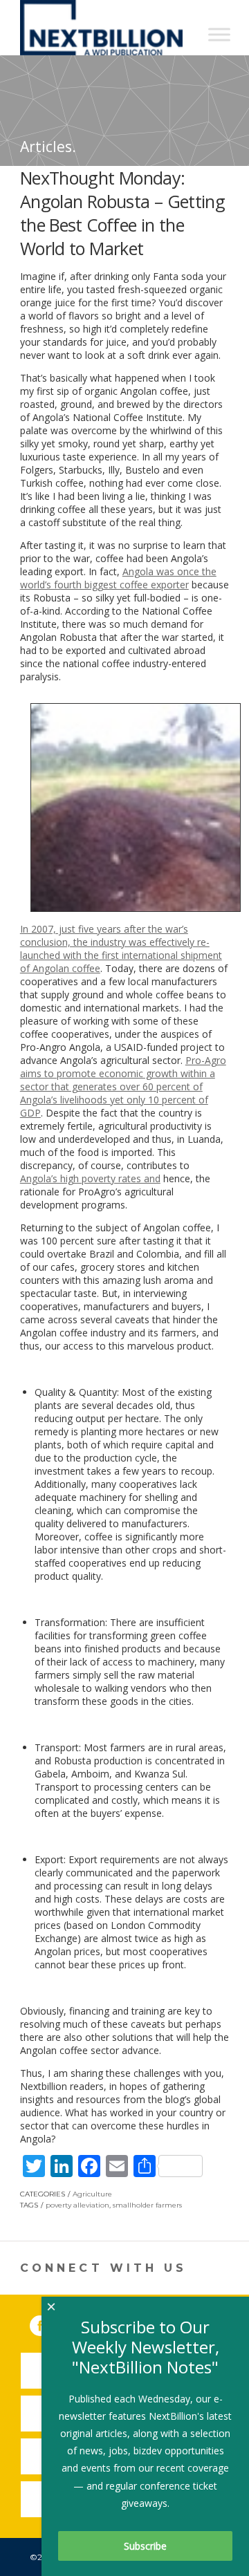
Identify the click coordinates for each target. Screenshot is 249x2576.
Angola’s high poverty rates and (90, 1178)
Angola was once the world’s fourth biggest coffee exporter (118, 578)
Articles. (48, 147)
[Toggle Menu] (219, 34)
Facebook (50, 2323)
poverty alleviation (77, 2205)
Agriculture (92, 2194)
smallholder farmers (147, 2205)
